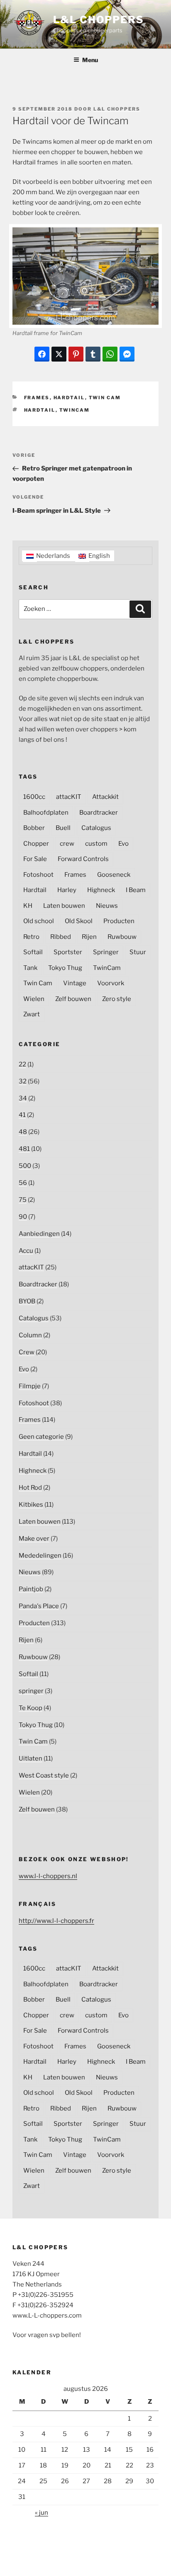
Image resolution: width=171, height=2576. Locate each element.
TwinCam (75, 410)
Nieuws (107, 906)
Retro (31, 937)
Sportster (68, 952)
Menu (90, 60)
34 (23, 1098)
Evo (123, 844)
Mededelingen (40, 1556)
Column (30, 1335)
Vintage (75, 983)
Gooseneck (114, 875)
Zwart (32, 1014)
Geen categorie (41, 1437)
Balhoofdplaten (46, 813)
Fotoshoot (38, 875)
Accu (26, 1251)
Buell (63, 828)
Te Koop (31, 1708)
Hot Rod (30, 1488)
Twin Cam (105, 398)
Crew (27, 1352)
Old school (39, 921)
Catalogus (96, 828)
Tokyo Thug (65, 968)
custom (96, 844)
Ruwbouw (122, 937)
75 (23, 1200)
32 (23, 1081)
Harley (67, 890)
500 (25, 1166)
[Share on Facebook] (42, 354)
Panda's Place (39, 1606)
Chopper (36, 844)
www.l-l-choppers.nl (48, 1876)
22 (22, 1064)
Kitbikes (31, 1505)
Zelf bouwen (73, 999)
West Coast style (44, 1775)
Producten (119, 921)
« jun (42, 2513)
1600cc (34, 797)
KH (28, 906)
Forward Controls (83, 859)
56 (23, 1183)
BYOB (27, 1301)
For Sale (35, 859)
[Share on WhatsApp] (110, 354)
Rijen (89, 937)
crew (67, 844)
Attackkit (105, 797)
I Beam (136, 890)
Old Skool (79, 921)
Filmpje (30, 1386)
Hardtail (69, 398)
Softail (33, 952)
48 (23, 1132)
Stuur (138, 952)
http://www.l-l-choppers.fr (56, 1921)
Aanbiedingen (39, 1234)
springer (31, 1691)
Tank (30, 968)
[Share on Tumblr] (93, 354)
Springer (106, 952)
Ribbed (61, 937)
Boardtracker (99, 813)
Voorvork (111, 983)
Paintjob (31, 1589)
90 (23, 1217)
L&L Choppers (99, 20)
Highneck (101, 890)
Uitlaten (31, 1758)
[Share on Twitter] (59, 354)
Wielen (34, 999)
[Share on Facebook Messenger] (127, 354)
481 (24, 1149)
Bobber (34, 828)
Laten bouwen (64, 906)
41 (22, 1115)
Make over (34, 1539)
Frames (37, 398)
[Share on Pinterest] (76, 354)
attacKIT (69, 797)
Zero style (117, 999)
